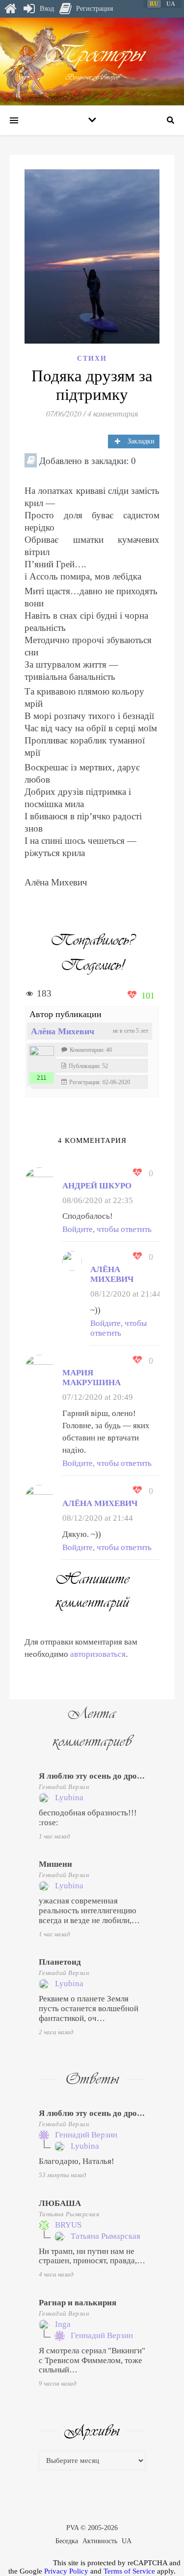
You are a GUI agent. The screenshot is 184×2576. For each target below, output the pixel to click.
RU (154, 4)
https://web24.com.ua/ (42, 1118)
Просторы (92, 54)
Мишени (55, 1864)
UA (127, 2541)
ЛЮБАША (60, 2203)
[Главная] (10, 9)
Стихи (92, 359)
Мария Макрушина (92, 1378)
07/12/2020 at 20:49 (98, 1397)
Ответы (92, 2079)
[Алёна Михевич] (42, 1058)
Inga (63, 2324)
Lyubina (69, 1798)
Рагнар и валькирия (78, 2303)
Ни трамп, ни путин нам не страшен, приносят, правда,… (92, 2256)
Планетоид (60, 1962)
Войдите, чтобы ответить (107, 1229)
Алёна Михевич (63, 1031)
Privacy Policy (66, 2571)
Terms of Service (129, 2571)
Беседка (67, 2541)
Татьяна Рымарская (69, 2214)
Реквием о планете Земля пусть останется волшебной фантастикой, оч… (89, 2008)
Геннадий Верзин (64, 1787)
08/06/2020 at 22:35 (98, 1200)
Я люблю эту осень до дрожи (93, 1776)
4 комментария (113, 413)
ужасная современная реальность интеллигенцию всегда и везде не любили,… (89, 1911)
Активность (100, 2541)
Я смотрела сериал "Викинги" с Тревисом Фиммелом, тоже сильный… (92, 2360)
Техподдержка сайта (21, 2562)
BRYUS (68, 2225)
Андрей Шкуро (97, 1186)
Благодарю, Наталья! (77, 2161)
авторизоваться (98, 1654)
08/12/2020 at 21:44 (126, 1294)
